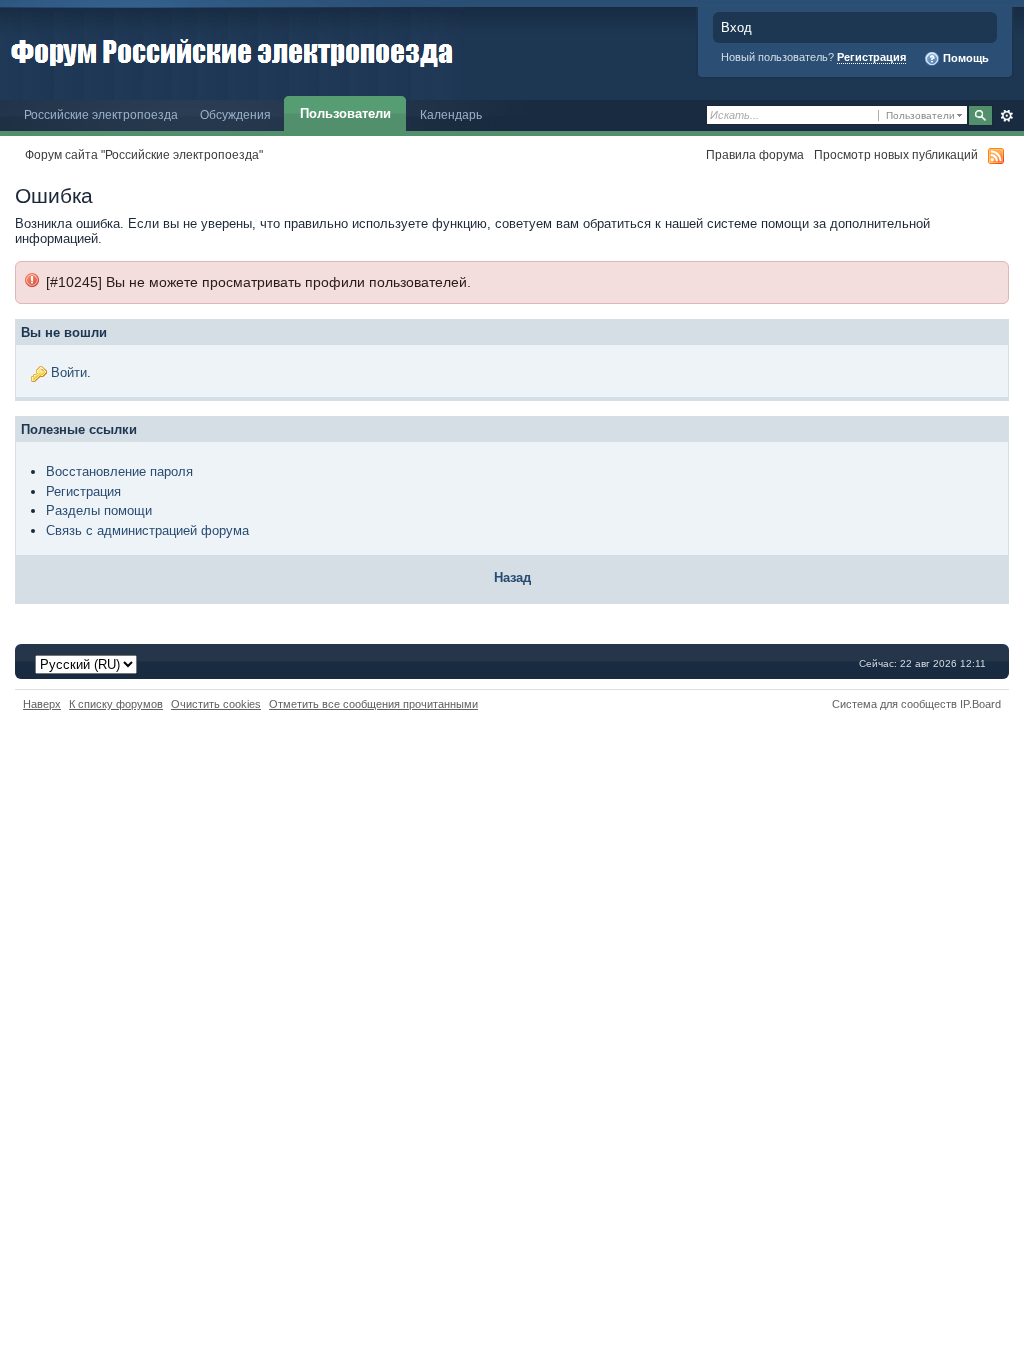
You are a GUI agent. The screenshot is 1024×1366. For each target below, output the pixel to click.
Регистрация (871, 57)
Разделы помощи (99, 510)
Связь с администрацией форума (147, 530)
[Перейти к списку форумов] (232, 48)
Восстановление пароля (119, 471)
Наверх (42, 704)
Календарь (451, 114)
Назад (512, 577)
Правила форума (755, 154)
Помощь (964, 58)
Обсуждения (235, 114)
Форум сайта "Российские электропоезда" (144, 154)
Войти (69, 372)
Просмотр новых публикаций (896, 154)
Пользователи (345, 113)
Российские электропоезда (101, 114)
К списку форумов (116, 704)
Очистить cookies (216, 704)
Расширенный (1006, 116)
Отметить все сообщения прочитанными (373, 704)
